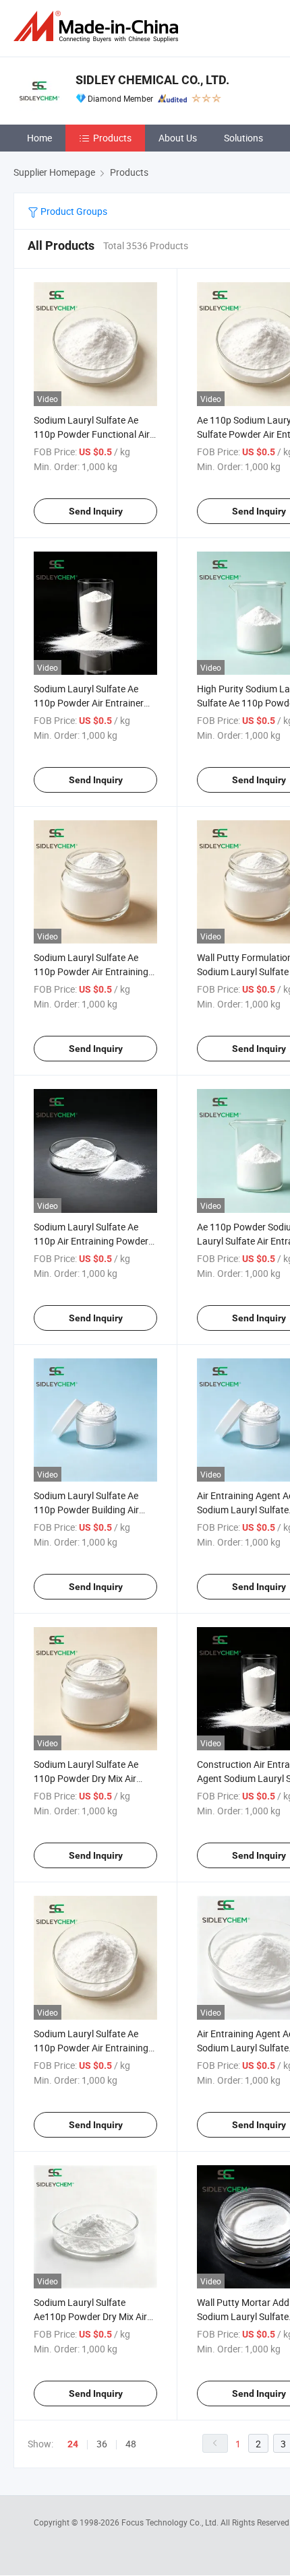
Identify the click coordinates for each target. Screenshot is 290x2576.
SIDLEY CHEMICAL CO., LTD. (152, 80)
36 (102, 2444)
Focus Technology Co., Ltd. (171, 2522)
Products (112, 138)
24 (73, 2444)
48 (131, 2444)
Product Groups (73, 211)
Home (39, 138)
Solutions (243, 138)
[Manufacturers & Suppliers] (98, 27)
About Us (178, 138)
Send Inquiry (96, 511)
